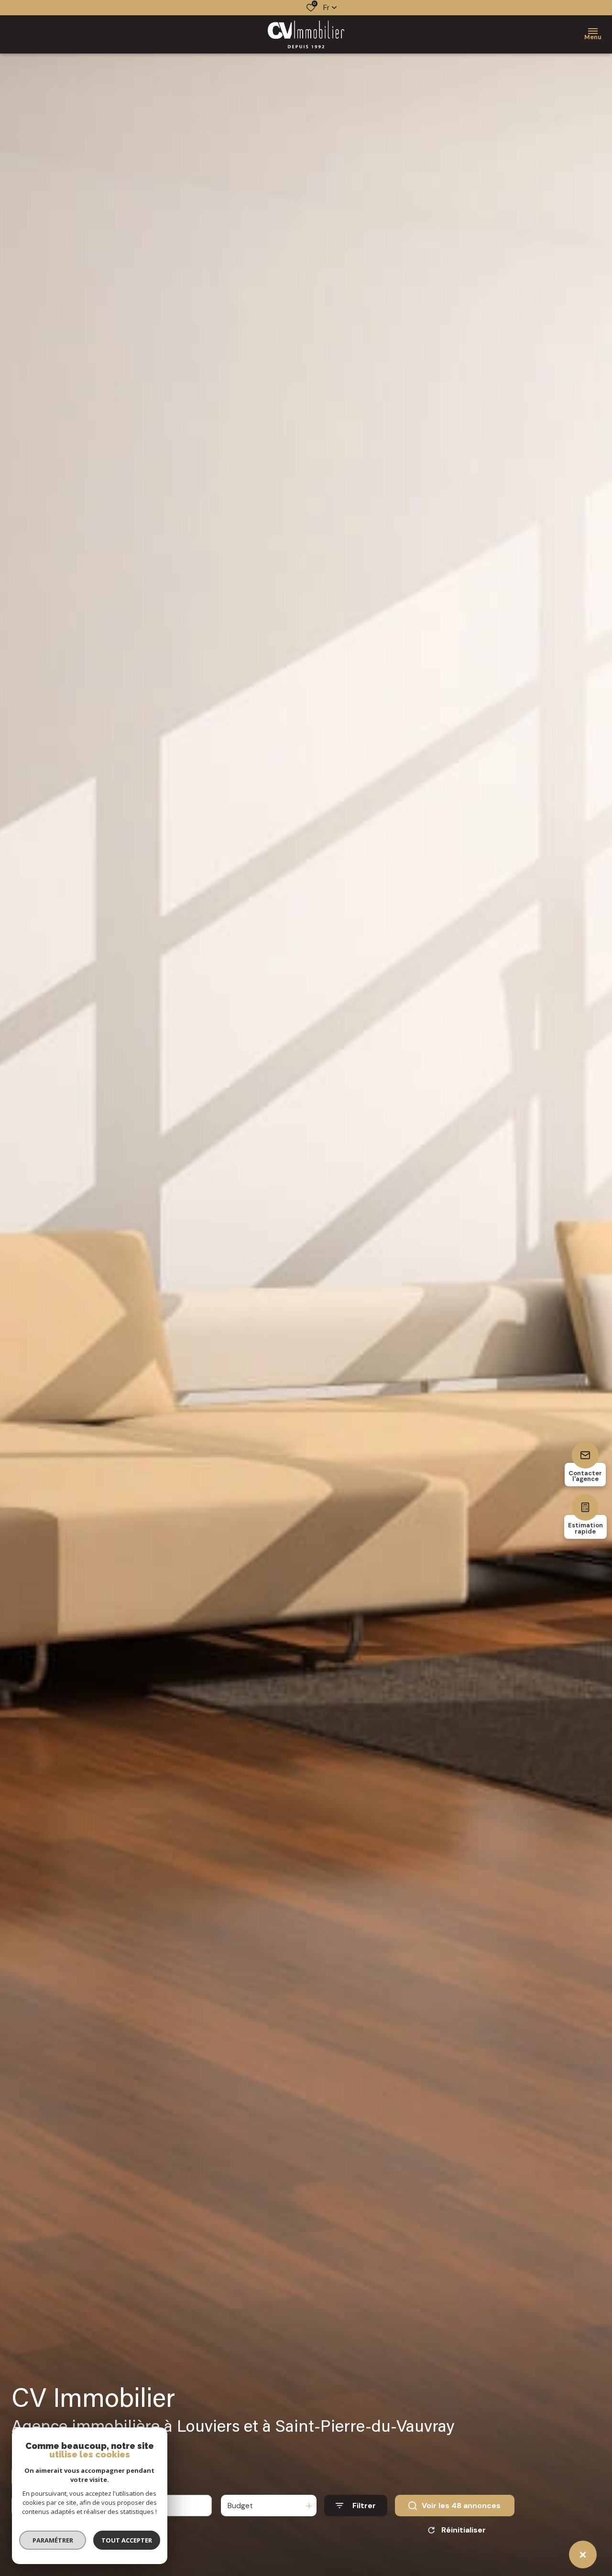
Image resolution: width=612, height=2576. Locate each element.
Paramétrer (53, 2540)
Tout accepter (127, 2540)
